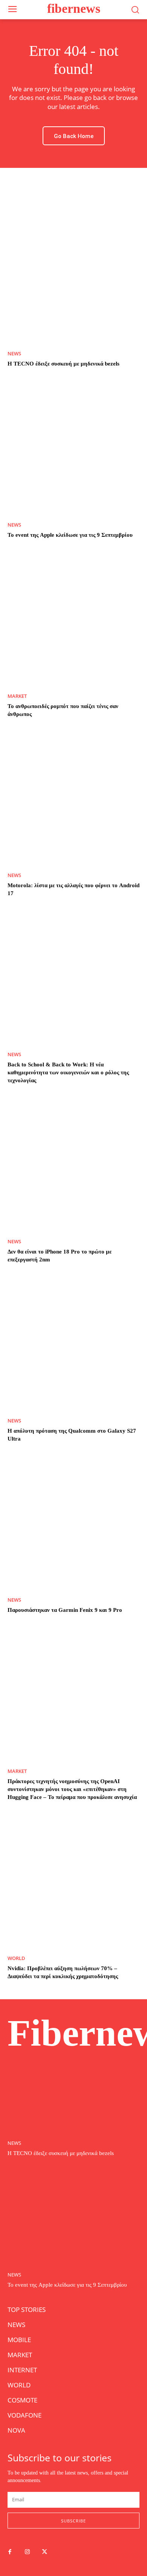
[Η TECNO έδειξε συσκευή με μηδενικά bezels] (73, 278)
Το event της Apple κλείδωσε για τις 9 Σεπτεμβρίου (70, 535)
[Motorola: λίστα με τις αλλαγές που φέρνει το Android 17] (73, 799)
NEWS (14, 354)
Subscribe (73, 2521)
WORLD (16, 1958)
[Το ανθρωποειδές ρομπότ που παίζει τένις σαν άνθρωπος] (73, 620)
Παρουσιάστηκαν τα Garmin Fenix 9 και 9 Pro (65, 1610)
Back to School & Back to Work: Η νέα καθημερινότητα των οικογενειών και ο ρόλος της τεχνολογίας (68, 1072)
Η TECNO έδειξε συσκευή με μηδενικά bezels (64, 364)
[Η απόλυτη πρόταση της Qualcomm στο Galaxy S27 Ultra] (73, 1345)
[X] (44, 2552)
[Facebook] (10, 2552)
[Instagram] (27, 2552)
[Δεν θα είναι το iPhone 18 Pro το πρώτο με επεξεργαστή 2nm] (73, 1166)
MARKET (17, 696)
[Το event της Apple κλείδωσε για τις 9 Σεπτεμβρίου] (73, 449)
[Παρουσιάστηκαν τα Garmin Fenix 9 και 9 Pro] (73, 1524)
